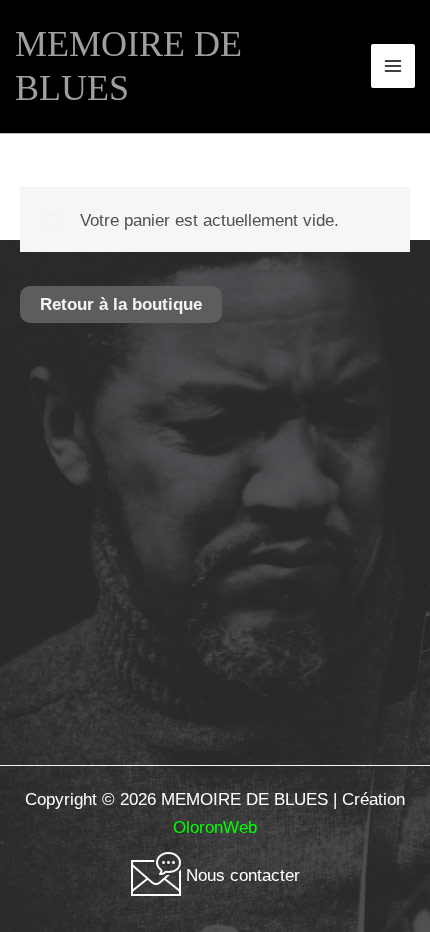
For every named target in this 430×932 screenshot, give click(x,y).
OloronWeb (215, 827)
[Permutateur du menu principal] (393, 66)
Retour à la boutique (121, 304)
